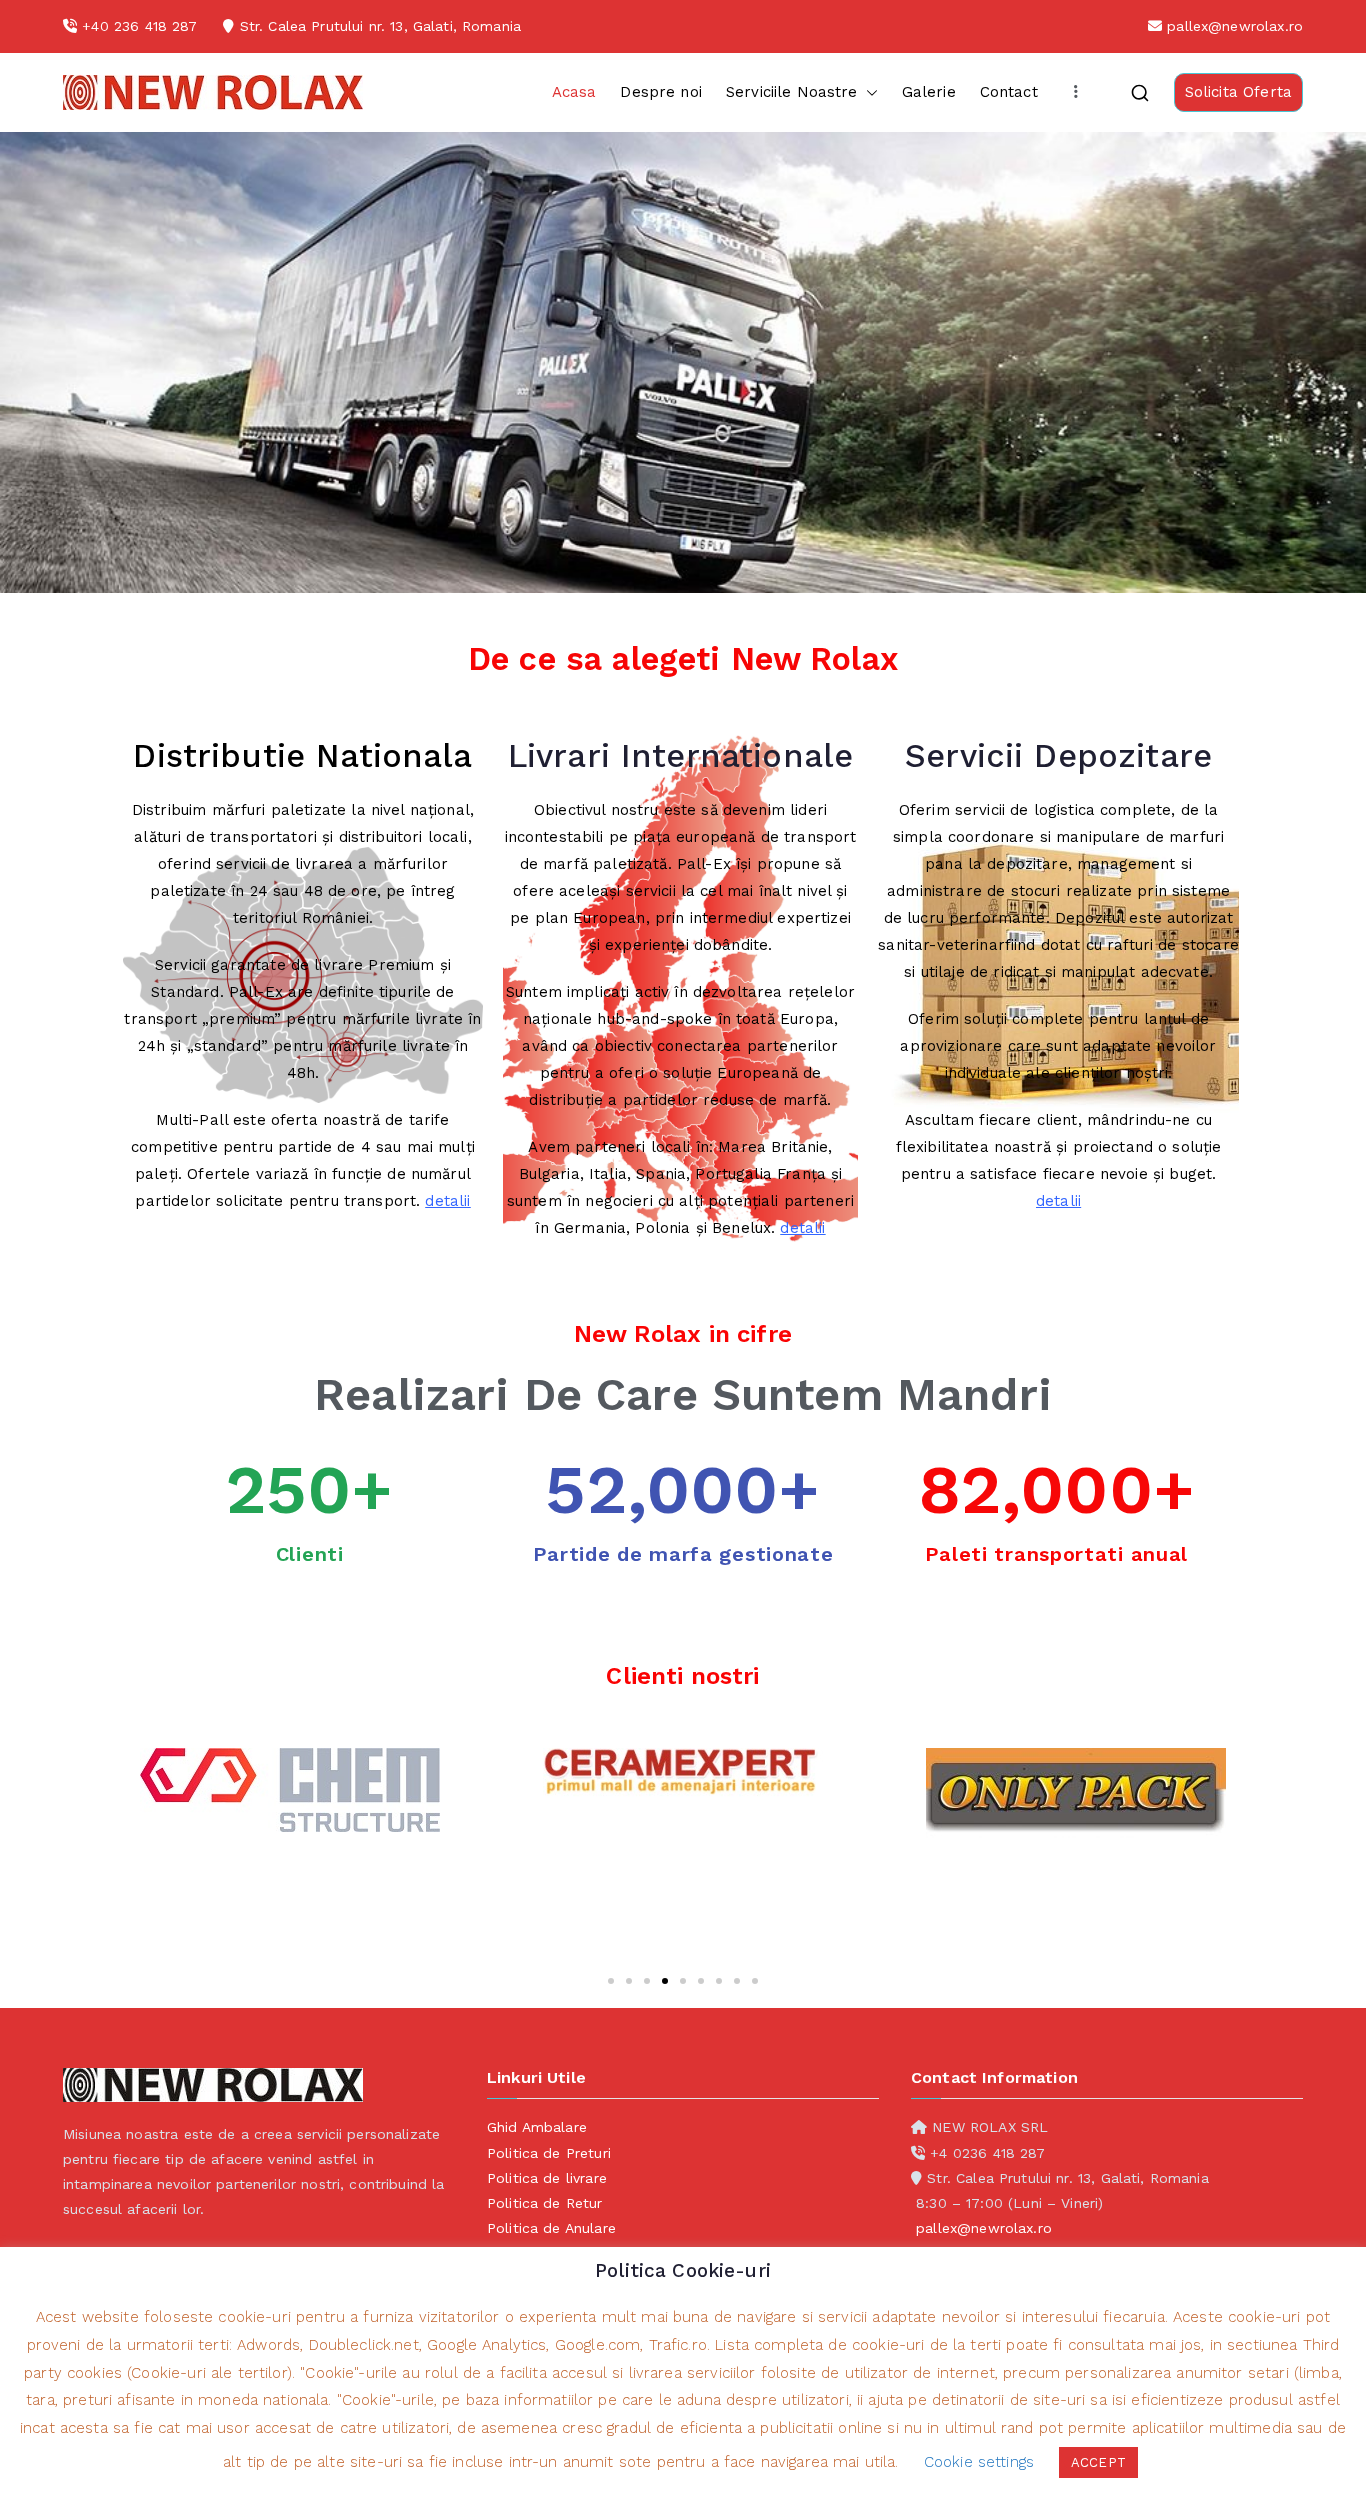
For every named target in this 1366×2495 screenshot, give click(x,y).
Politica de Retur (545, 2203)
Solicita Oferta (1238, 92)
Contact (1009, 92)
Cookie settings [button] (979, 2462)
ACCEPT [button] (1098, 2462)
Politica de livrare (547, 2178)
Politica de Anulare (551, 2228)
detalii (447, 1201)
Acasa (574, 92)
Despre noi (661, 92)
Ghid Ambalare (537, 2127)
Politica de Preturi (549, 2153)
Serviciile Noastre (792, 92)
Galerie (929, 92)
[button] (868, 92)
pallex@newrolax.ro (1235, 26)
